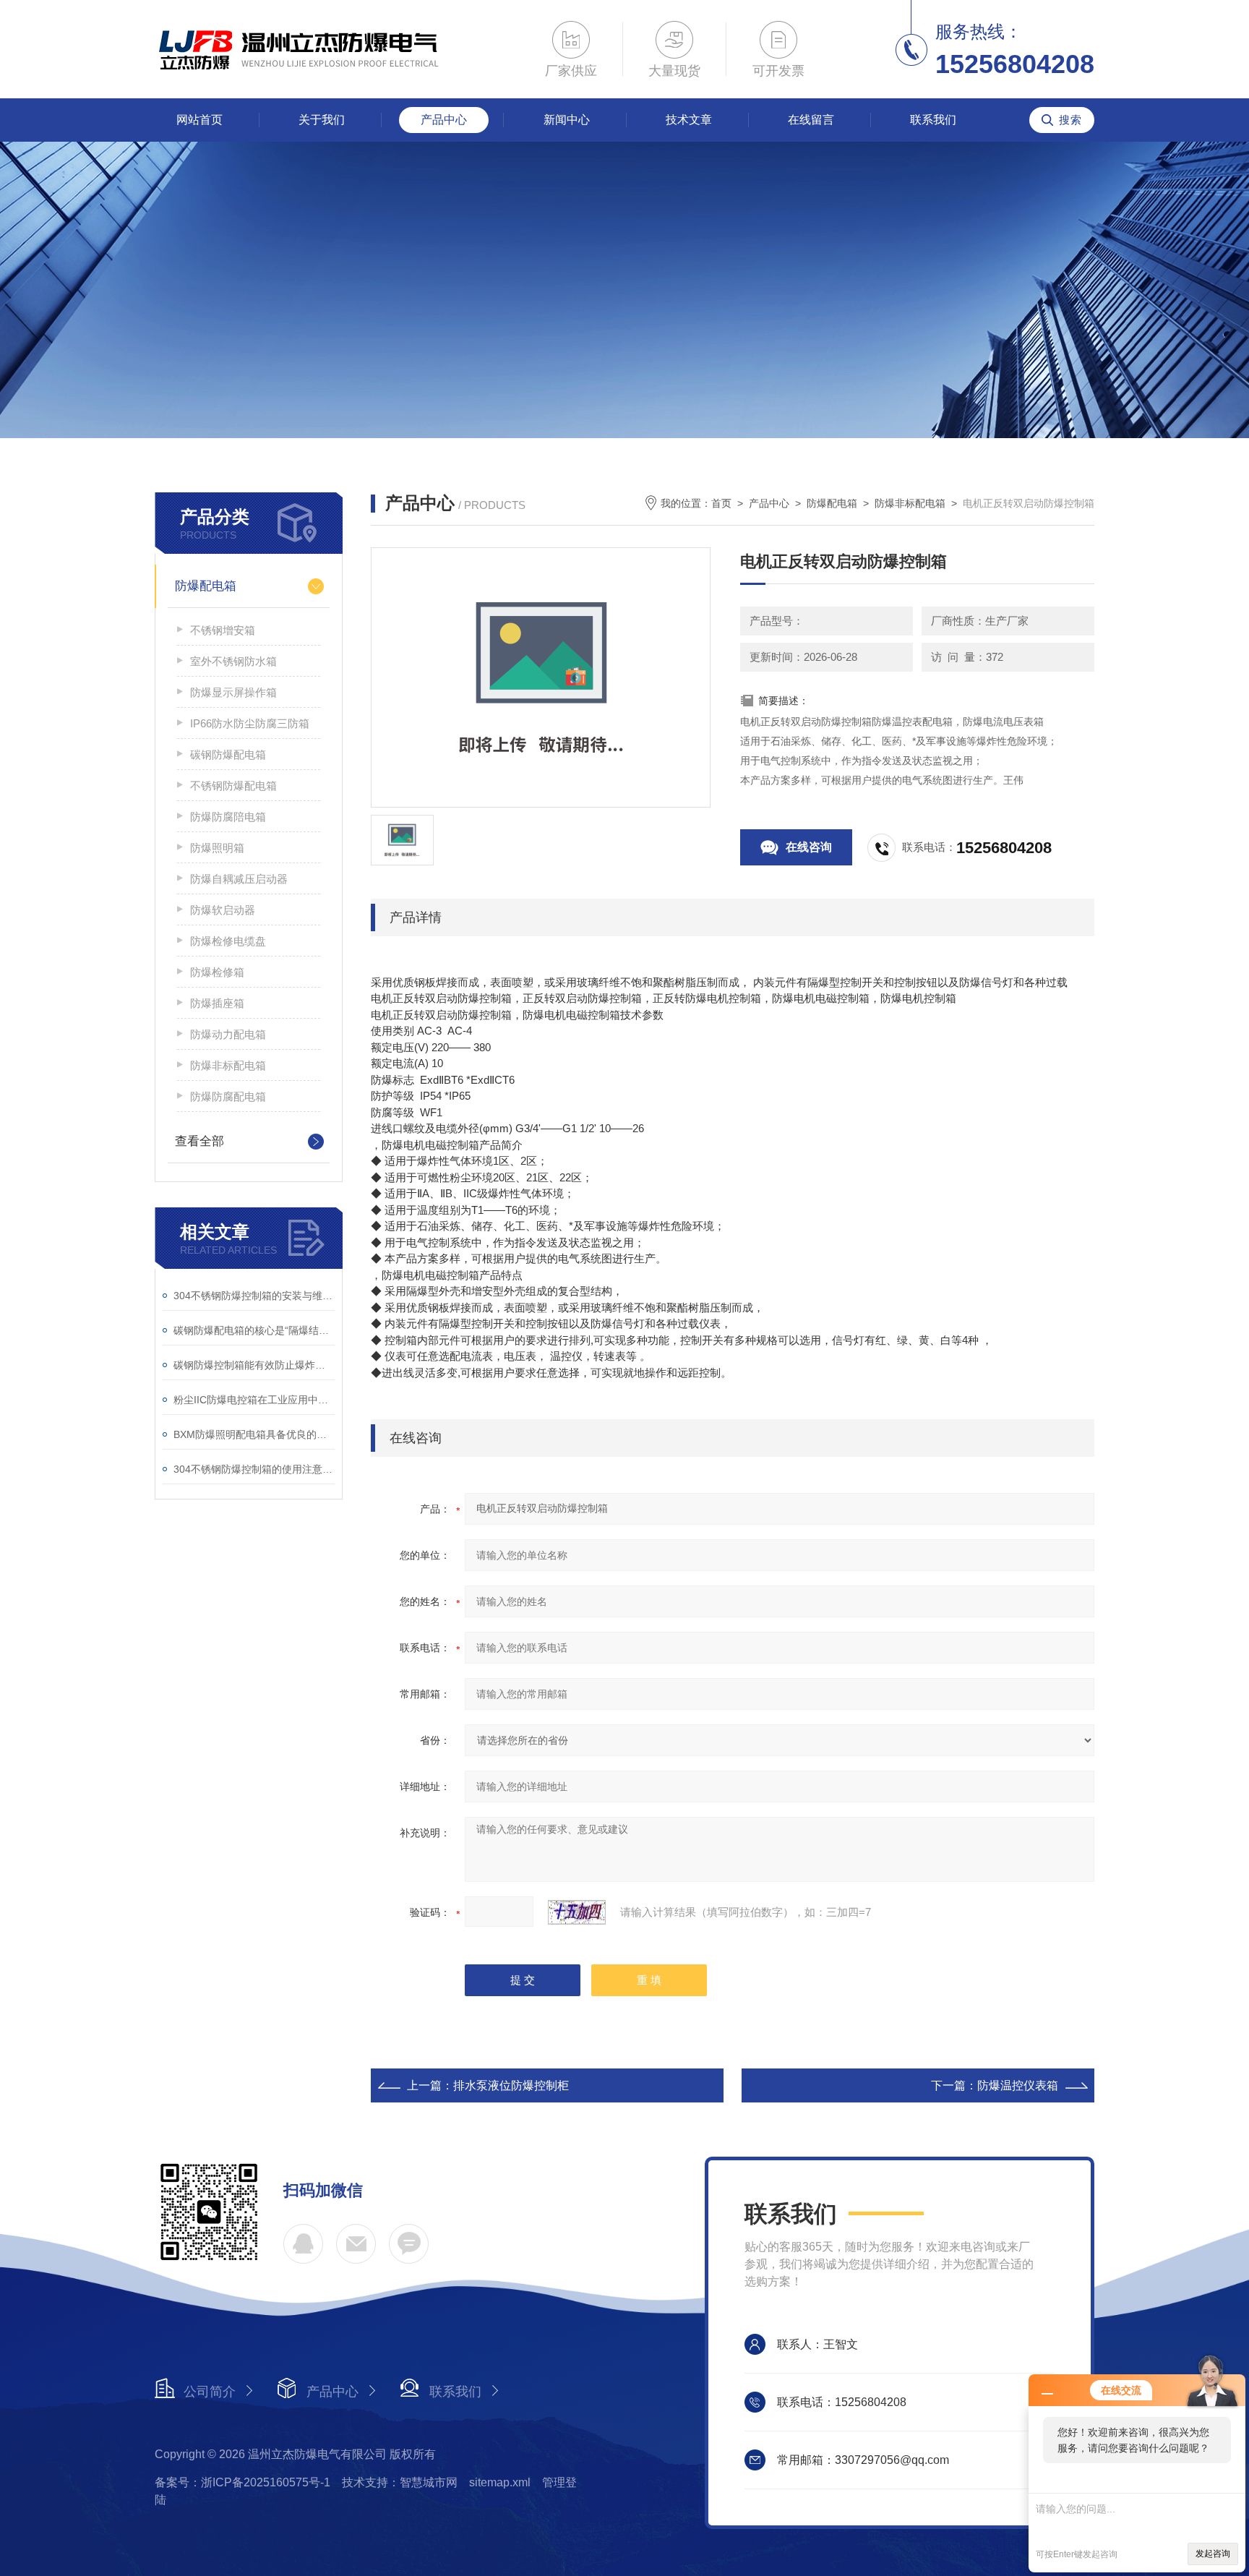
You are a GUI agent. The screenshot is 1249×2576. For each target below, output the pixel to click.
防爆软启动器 (223, 910)
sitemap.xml (500, 2482)
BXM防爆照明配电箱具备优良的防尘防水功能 (254, 1434)
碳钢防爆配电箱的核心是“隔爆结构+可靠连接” (254, 1330)
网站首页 (199, 120)
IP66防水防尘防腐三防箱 (250, 723)
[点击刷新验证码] (577, 1912)
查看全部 (199, 1141)
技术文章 (689, 120)
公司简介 (210, 2392)
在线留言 (811, 120)
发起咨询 (1213, 2554)
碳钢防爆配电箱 (228, 754)
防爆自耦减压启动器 (239, 879)
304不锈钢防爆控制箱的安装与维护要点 (254, 1296)
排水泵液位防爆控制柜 (511, 2085)
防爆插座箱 (217, 1003)
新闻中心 (567, 120)
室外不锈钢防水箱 (233, 661)
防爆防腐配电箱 (228, 1096)
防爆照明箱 (217, 848)
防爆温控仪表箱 (1018, 2085)
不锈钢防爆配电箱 (233, 786)
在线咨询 (809, 847)
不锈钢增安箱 (223, 630)
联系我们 (933, 120)
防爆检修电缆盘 (228, 941)
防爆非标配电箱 (228, 1065)
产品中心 (444, 120)
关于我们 (322, 120)
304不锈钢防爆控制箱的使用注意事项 (254, 1469)
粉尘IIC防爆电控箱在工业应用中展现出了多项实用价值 (254, 1400)
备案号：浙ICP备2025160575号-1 (242, 2482)
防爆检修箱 (217, 972)
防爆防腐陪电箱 (228, 817)
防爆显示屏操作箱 (233, 692)
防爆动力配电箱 (228, 1034)
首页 (721, 503)
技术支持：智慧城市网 (400, 2482)
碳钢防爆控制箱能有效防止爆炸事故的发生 (254, 1365)
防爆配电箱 (206, 586)
